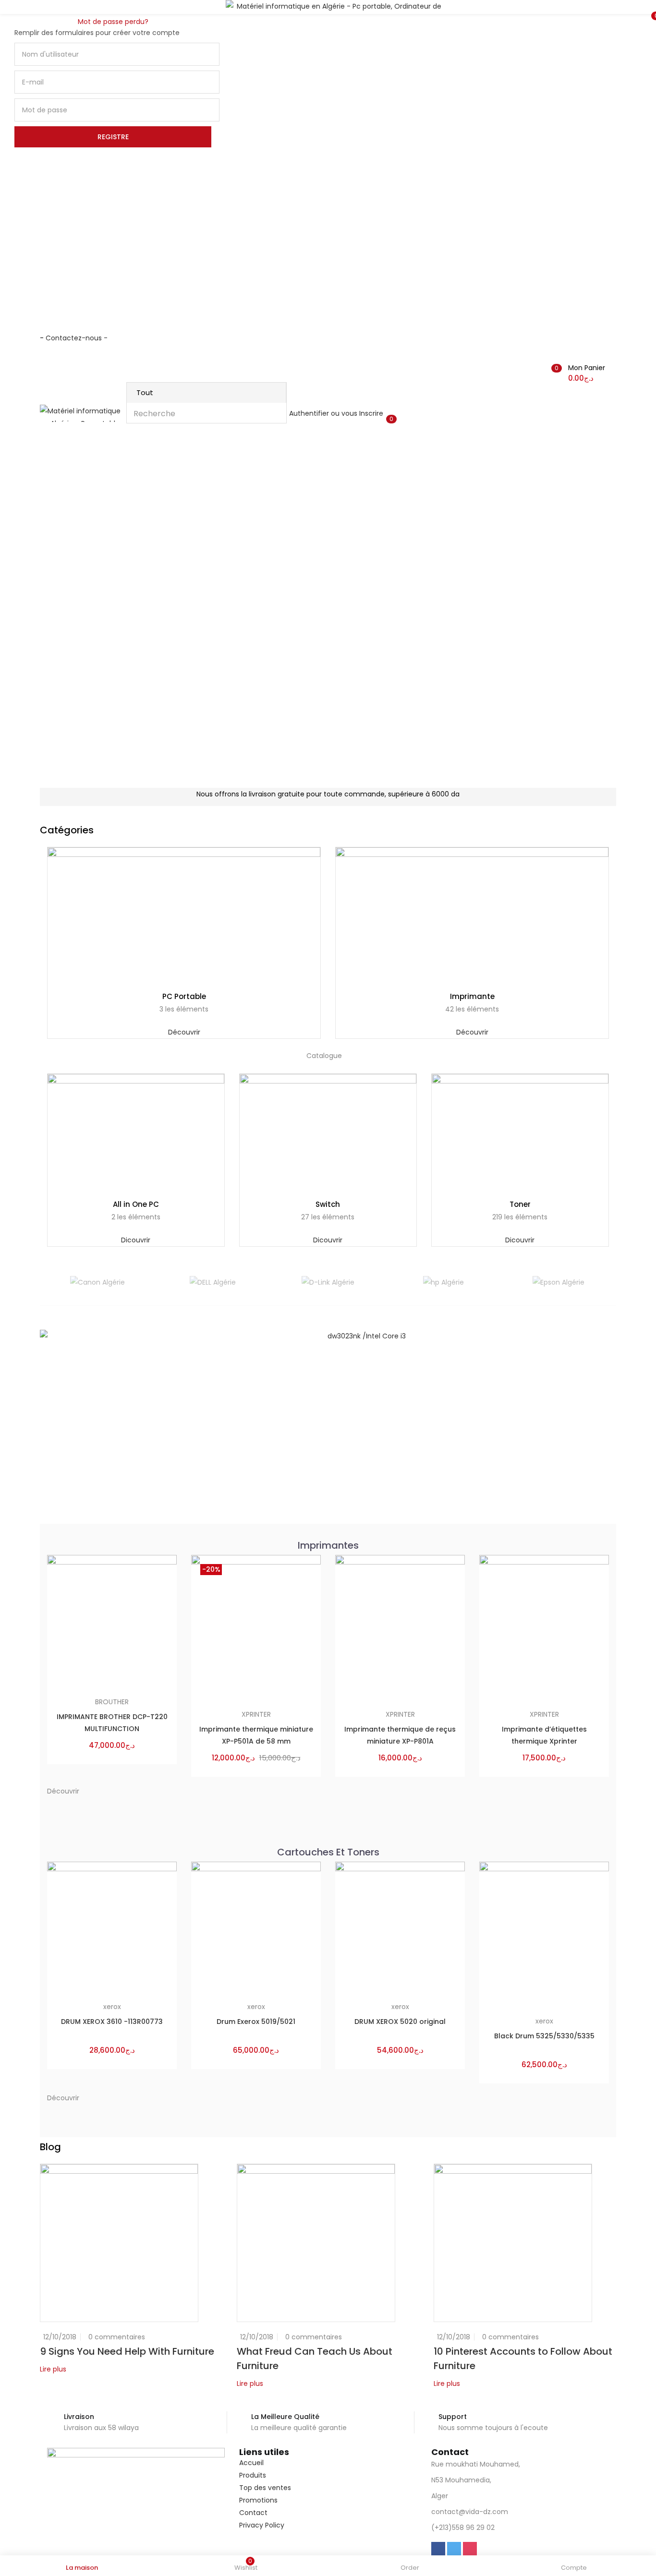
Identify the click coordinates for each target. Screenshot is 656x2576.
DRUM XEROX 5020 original (400, 2022)
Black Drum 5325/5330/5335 (544, 2036)
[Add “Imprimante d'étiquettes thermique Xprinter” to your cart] (603, 1645)
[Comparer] (171, 1654)
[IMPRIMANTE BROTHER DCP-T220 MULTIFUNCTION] (112, 1620)
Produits (102, 490)
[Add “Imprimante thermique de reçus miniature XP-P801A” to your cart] (459, 1645)
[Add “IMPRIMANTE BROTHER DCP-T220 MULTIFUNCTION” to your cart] (171, 1632)
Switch (328, 1204)
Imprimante (472, 996)
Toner (520, 1204)
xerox (112, 2007)
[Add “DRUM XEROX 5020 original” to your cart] (459, 1937)
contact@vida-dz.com (470, 2512)
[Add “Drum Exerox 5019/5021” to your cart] (315, 1937)
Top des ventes (164, 490)
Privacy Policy (262, 2525)
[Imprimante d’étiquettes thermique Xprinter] (544, 1626)
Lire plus (53, 2369)
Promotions (231, 490)
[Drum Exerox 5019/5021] (256, 1926)
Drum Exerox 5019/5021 (256, 2022)
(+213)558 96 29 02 (463, 2528)
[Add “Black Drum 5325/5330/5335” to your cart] (603, 1952)
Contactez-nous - (77, 338)
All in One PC (136, 1204)
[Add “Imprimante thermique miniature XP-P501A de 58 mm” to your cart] (315, 1645)
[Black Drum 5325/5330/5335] (544, 1933)
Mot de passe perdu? (113, 22)
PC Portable (184, 996)
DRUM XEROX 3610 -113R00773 (112, 2022)
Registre (113, 137)
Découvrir (184, 1032)
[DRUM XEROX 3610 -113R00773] (112, 1926)
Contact (289, 490)
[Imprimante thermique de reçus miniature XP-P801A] (400, 1626)
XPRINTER (256, 1714)
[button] (504, 373)
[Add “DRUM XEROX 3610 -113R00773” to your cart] (171, 1937)
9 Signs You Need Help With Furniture (127, 2351)
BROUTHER (112, 1702)
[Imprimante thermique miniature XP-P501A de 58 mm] (256, 1626)
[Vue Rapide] (171, 1676)
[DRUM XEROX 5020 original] (400, 1926)
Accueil (54, 490)
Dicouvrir (136, 1240)
